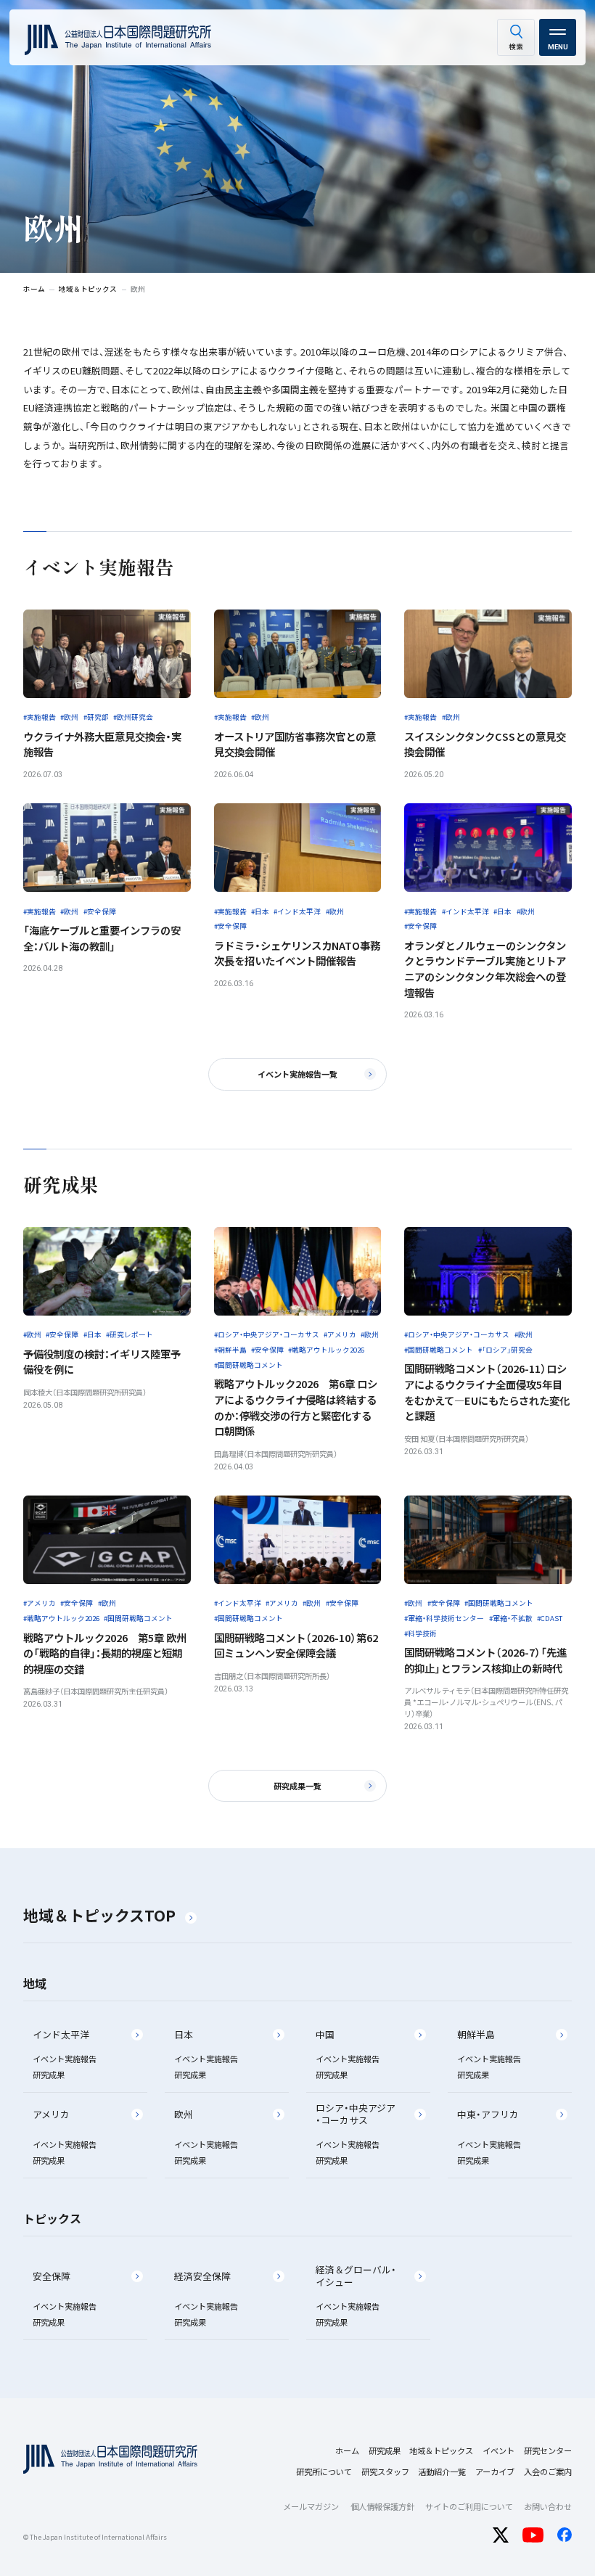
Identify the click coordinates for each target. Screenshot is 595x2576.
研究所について (324, 2472)
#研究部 (96, 717)
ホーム (347, 2450)
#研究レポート (130, 1334)
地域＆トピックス (441, 2450)
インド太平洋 (61, 2034)
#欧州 (69, 717)
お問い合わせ (548, 2506)
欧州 (184, 2114)
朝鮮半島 (476, 2034)
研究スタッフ (385, 2472)
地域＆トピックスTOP (99, 1915)
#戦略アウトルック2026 (326, 1350)
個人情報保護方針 (382, 2506)
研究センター (548, 2450)
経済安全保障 (202, 2276)
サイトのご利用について (469, 2506)
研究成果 (49, 2075)
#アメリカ (340, 1334)
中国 (325, 2034)
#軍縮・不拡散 (511, 1618)
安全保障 (52, 2276)
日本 (184, 2034)
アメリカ (51, 2114)
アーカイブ (495, 2472)
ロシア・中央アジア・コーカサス (356, 2114)
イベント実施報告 (65, 2059)
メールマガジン (311, 2506)
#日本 (260, 911)
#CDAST (550, 1618)
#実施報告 (40, 717)
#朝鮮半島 (230, 1350)
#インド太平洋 (297, 911)
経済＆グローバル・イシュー (356, 2276)
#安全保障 (100, 911)
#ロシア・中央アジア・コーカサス (267, 1334)
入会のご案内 (548, 2472)
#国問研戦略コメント (249, 1365)
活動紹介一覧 (442, 2472)
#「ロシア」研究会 (505, 1350)
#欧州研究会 (133, 717)
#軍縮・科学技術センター (444, 1618)
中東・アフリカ (488, 2114)
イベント (498, 2450)
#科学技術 (420, 1633)
